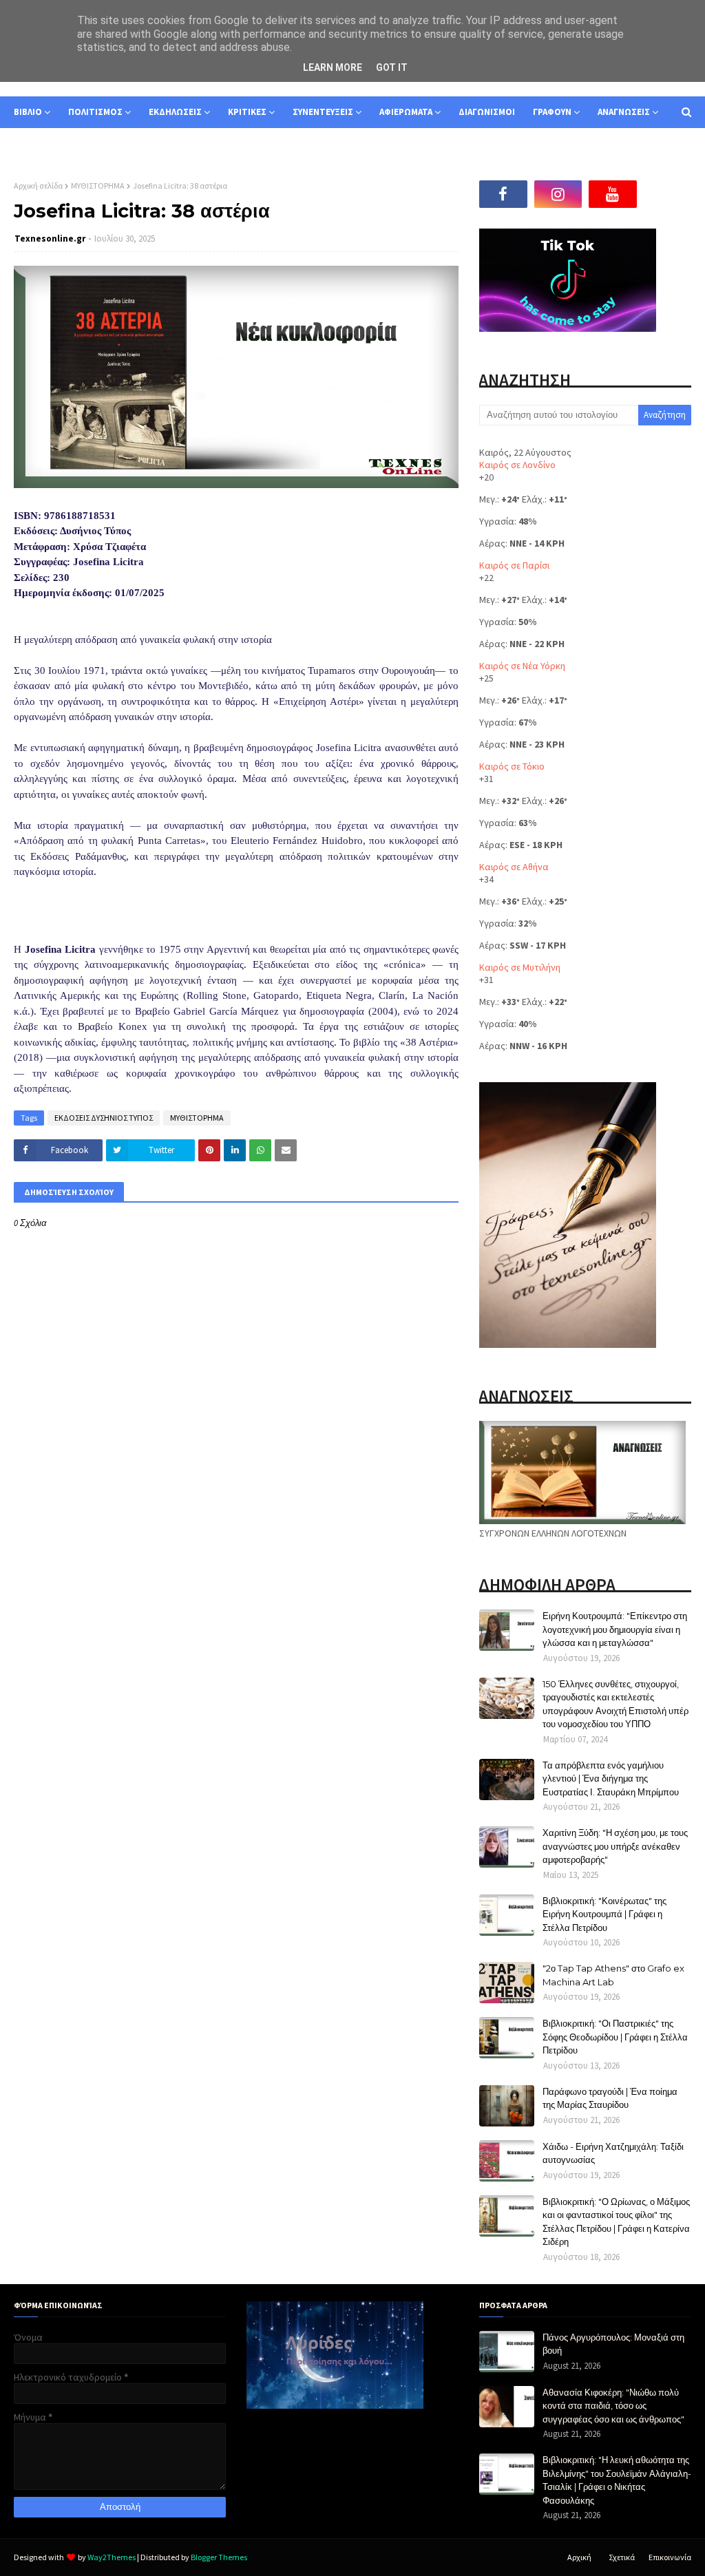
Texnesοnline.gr (50, 239)
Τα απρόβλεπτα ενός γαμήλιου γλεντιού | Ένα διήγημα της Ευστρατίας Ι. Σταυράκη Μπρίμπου (611, 1778)
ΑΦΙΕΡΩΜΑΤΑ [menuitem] (406, 112)
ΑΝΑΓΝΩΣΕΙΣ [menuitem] (624, 112)
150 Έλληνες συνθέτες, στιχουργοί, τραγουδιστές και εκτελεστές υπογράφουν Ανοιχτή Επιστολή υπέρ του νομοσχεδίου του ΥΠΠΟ (615, 1704)
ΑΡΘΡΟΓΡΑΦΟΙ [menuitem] (53, 144)
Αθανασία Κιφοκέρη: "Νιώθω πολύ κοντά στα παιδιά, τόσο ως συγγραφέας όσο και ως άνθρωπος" (613, 2406)
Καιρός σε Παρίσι (514, 565)
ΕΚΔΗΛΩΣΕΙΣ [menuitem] (175, 112)
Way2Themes (112, 2557)
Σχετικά (622, 2557)
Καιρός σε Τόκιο (512, 766)
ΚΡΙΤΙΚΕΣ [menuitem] (247, 112)
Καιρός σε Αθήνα (514, 867)
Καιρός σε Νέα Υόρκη (522, 666)
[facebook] (503, 194)
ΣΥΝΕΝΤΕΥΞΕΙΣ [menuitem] (323, 112)
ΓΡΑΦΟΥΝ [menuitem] (552, 112)
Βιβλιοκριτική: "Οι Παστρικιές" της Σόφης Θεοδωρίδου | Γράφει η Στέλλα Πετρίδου (615, 2037)
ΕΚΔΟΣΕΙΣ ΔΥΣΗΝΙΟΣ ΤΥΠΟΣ (104, 1118)
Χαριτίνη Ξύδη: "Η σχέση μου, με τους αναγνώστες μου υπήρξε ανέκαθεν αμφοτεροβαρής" (615, 1846)
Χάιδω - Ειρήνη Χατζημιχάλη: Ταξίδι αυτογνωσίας (613, 2153)
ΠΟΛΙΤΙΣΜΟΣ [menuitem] (95, 112)
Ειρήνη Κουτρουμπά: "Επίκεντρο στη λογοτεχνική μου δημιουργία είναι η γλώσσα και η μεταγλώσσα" (615, 1629)
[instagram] (558, 194)
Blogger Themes (219, 2557)
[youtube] (613, 194)
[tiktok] (668, 194)
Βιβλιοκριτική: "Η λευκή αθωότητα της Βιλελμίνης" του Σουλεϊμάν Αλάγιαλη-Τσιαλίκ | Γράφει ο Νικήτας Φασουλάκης (617, 2480)
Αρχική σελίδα (38, 186)
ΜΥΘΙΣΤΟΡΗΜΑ (98, 186)
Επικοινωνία (670, 2557)
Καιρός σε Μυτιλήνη (520, 967)
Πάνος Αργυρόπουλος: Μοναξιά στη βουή (613, 2344)
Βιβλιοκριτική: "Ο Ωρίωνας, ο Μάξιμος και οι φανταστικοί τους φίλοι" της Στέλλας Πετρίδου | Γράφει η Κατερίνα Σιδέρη (616, 2222)
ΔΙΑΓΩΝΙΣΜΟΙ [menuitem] (487, 112)
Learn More (333, 67)
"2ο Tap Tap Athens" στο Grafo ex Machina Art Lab (613, 1975)
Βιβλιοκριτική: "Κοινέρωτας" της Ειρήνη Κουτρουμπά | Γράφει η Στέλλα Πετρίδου (604, 1914)
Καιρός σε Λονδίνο (517, 465)
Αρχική (579, 2557)
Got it (392, 67)
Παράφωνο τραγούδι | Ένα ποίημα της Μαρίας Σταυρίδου (610, 2098)
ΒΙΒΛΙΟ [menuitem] (28, 112)
